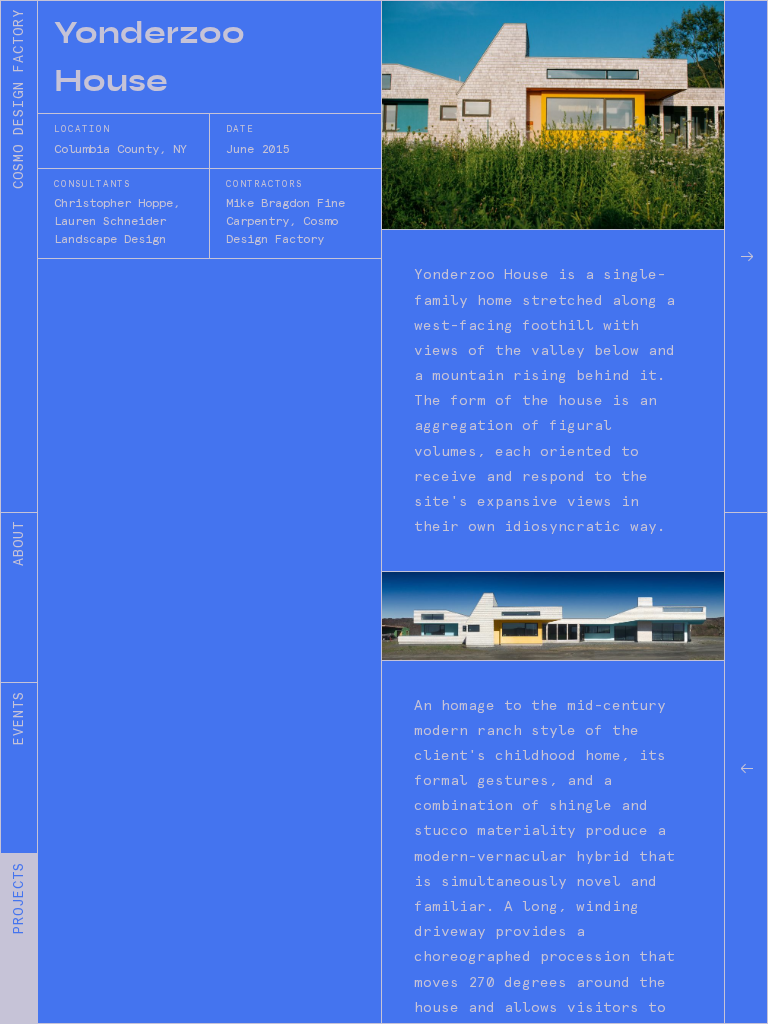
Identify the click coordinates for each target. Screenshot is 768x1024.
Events (18, 718)
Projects (18, 898)
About (18, 543)
